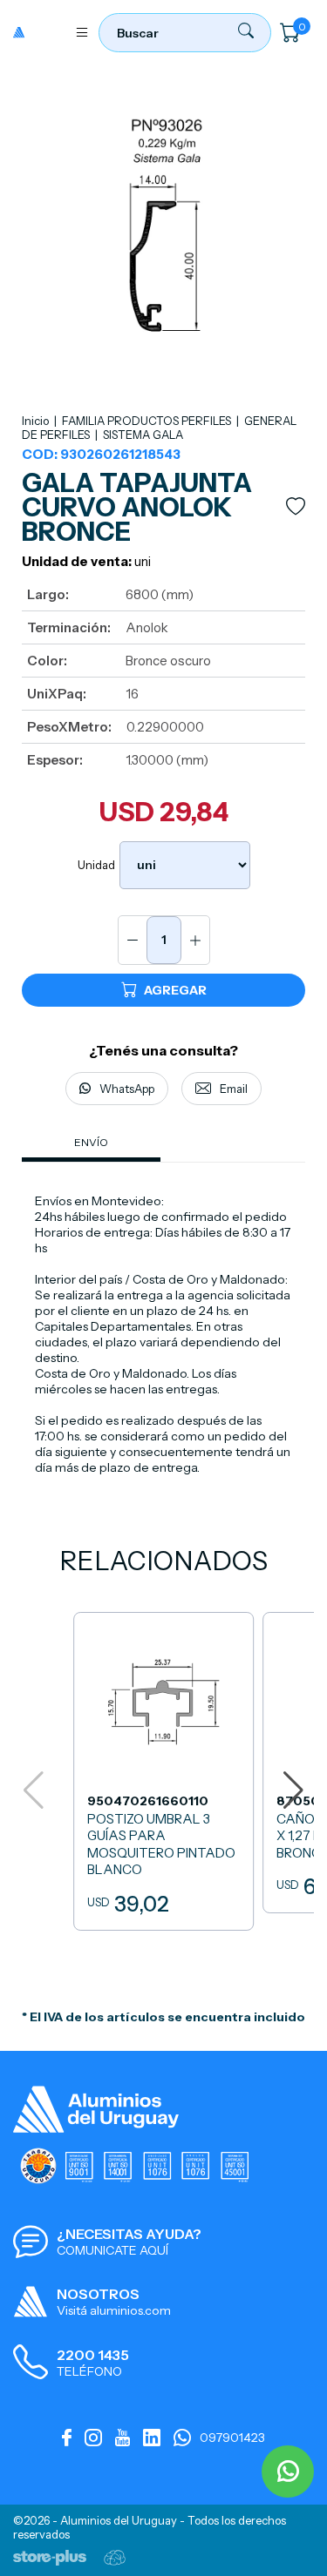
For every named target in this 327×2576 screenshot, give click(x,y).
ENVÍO (91, 1142)
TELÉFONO (89, 2371)
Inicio (35, 421)
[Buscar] (246, 34)
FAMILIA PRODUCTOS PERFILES (148, 421)
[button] (293, 1790)
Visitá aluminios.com (114, 2310)
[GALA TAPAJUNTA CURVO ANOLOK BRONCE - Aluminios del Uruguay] (39, 32)
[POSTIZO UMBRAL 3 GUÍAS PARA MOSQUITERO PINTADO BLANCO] (163, 1771)
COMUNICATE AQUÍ (112, 2250)
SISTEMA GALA (143, 435)
